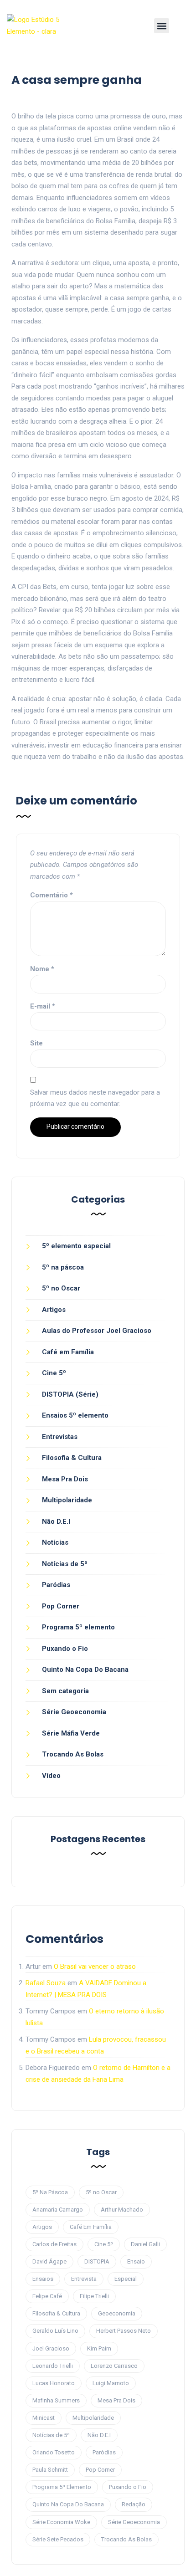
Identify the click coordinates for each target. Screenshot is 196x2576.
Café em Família (68, 1352)
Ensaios (43, 2279)
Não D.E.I (56, 1521)
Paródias (56, 1585)
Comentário (52, 895)
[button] (162, 26)
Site (36, 1043)
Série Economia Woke (61, 2522)
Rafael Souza (46, 1983)
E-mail (43, 1006)
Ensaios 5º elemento (75, 1415)
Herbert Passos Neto (124, 2331)
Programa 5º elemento (78, 1627)
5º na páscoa (63, 1267)
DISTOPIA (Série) (70, 1394)
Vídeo (51, 1776)
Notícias (55, 1542)
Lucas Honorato (54, 2383)
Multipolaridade (67, 1500)
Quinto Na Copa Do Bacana (85, 1670)
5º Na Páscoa (50, 2192)
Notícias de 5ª (65, 1564)
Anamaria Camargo (58, 2210)
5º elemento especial (76, 1246)
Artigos (54, 1310)
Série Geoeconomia (74, 1712)
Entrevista (84, 2279)
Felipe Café (47, 2296)
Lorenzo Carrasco (114, 2366)
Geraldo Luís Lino (55, 2331)
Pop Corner (61, 1606)
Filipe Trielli (94, 2296)
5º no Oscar (61, 1288)
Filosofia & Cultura (72, 1458)
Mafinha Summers (56, 2400)
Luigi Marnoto (111, 2383)
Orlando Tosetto (54, 2452)
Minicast (44, 2418)
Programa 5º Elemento (62, 2487)
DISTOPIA (97, 2261)
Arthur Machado (122, 2210)
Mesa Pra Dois (65, 1479)
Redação (134, 2504)
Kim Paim (99, 2348)
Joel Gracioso (51, 2348)
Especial (126, 2279)
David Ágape (49, 2261)
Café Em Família (91, 2227)
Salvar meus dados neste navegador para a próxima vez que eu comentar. (95, 1098)
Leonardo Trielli (53, 2366)
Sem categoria (65, 1691)
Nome (42, 969)
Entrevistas (60, 1437)
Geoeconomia (117, 2313)
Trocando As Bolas (73, 1754)
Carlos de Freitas (54, 2244)
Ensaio (136, 2261)
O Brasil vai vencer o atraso (95, 1967)
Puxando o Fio (65, 1649)
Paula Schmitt (50, 2470)
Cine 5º (54, 1373)
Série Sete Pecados (58, 2539)
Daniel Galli (145, 2244)
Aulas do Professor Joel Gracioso (97, 1331)
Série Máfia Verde (71, 1733)
